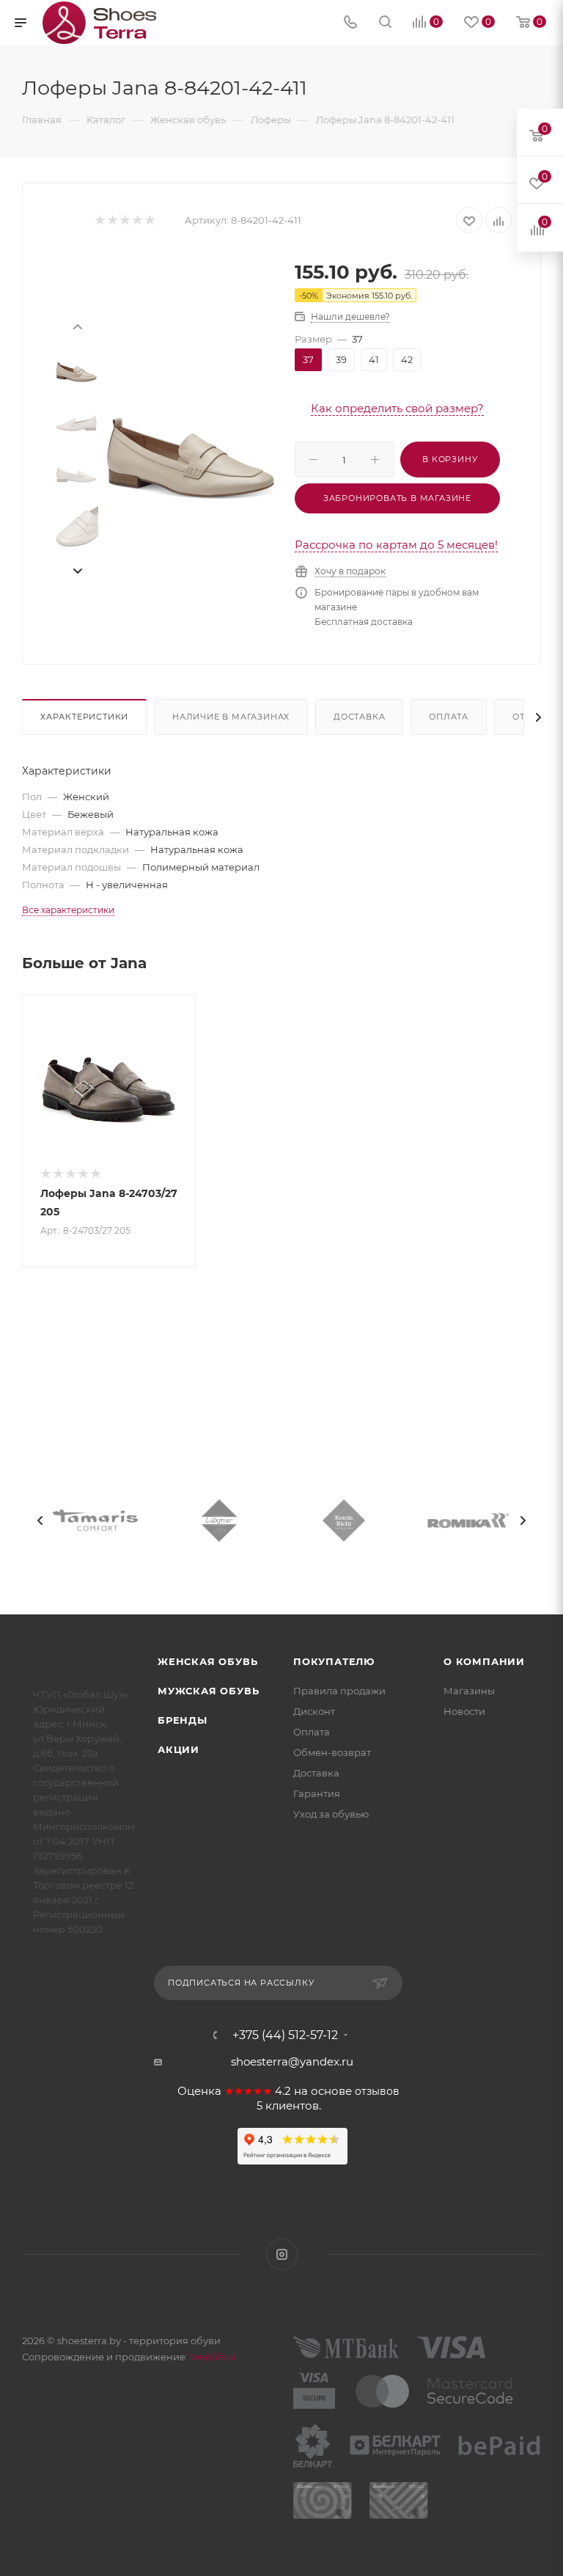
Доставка (359, 717)
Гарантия (317, 1793)
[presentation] (77, 326)
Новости (464, 1711)
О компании (484, 1661)
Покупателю (334, 1661)
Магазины (469, 1691)
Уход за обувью (331, 1814)
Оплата (449, 717)
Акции (179, 1749)
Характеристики (84, 717)
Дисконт (314, 1711)
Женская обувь (207, 1661)
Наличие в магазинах (231, 717)
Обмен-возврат (332, 1752)
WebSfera (212, 2357)
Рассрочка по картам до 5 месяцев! (396, 545)
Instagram (282, 2254)
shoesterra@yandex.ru (292, 2061)
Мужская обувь (208, 1691)
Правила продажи (339, 1691)
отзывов (377, 2091)
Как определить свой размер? (397, 408)
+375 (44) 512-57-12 (285, 2035)
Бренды (183, 1720)
